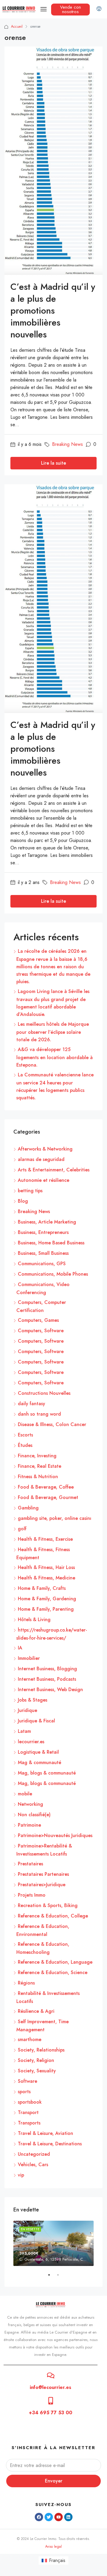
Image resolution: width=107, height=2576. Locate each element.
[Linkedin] (68, 2517)
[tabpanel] (53, 2243)
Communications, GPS (42, 1264)
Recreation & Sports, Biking (48, 1905)
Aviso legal (53, 2547)
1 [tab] (52, 2277)
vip (21, 2175)
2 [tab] (61, 2277)
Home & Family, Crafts (42, 1588)
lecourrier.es (31, 1742)
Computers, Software (41, 1331)
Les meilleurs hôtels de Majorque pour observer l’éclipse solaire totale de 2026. (53, 1032)
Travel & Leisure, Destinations (50, 2144)
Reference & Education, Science (53, 1972)
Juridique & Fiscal (36, 1721)
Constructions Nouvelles (44, 1393)
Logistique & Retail (38, 1752)
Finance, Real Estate (40, 1466)
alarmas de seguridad (41, 1159)
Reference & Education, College (53, 1916)
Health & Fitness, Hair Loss (46, 1567)
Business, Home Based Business (51, 1243)
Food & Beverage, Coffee (46, 1487)
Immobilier (29, 1658)
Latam (24, 1731)
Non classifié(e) (34, 1815)
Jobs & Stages (33, 1700)
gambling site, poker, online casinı (55, 1518)
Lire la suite (53, 463)
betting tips (30, 1191)
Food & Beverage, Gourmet (48, 1497)
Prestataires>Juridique (42, 1885)
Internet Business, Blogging (47, 1669)
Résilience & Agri (36, 2011)
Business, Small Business (43, 1253)
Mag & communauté (40, 1762)
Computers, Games (38, 1320)
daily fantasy (32, 1404)
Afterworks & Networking (45, 1149)
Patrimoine (29, 1825)
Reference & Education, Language (55, 1962)
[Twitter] (49, 2517)
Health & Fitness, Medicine (47, 1578)
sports (24, 2092)
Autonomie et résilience (44, 1180)
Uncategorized (34, 2154)
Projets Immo (32, 1895)
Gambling (28, 1508)
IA (20, 1648)
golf (22, 1529)
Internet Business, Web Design (50, 1689)
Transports (29, 2123)
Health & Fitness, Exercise (45, 1539)
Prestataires (30, 1864)
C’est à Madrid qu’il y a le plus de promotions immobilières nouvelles (53, 310)
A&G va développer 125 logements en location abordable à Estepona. (55, 1057)
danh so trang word (39, 1414)
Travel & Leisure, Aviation (45, 2133)
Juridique (27, 1710)
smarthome (30, 2039)
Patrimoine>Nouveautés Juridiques (55, 1835)
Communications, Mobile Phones (53, 1274)
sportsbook (30, 2102)
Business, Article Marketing (47, 1222)
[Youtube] (59, 2517)
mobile (25, 1794)
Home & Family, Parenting (46, 1609)
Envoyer (54, 2481)
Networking (30, 1804)
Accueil (17, 27)
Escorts (25, 1435)
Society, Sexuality (37, 2071)
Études (25, 1445)
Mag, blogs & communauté (47, 1773)
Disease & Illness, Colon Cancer (52, 1424)
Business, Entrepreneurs (43, 1232)
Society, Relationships (41, 2050)
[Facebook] (39, 2517)
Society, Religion (36, 2060)
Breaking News (67, 444)
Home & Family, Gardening (47, 1599)
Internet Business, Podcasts (47, 1679)
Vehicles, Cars (33, 2165)
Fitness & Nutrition (38, 1477)
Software (27, 2081)
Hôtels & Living (34, 1619)
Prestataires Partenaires (43, 1874)
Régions (26, 1983)
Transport (28, 2112)
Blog (23, 1201)
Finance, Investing (37, 1456)
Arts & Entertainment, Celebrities (54, 1170)
